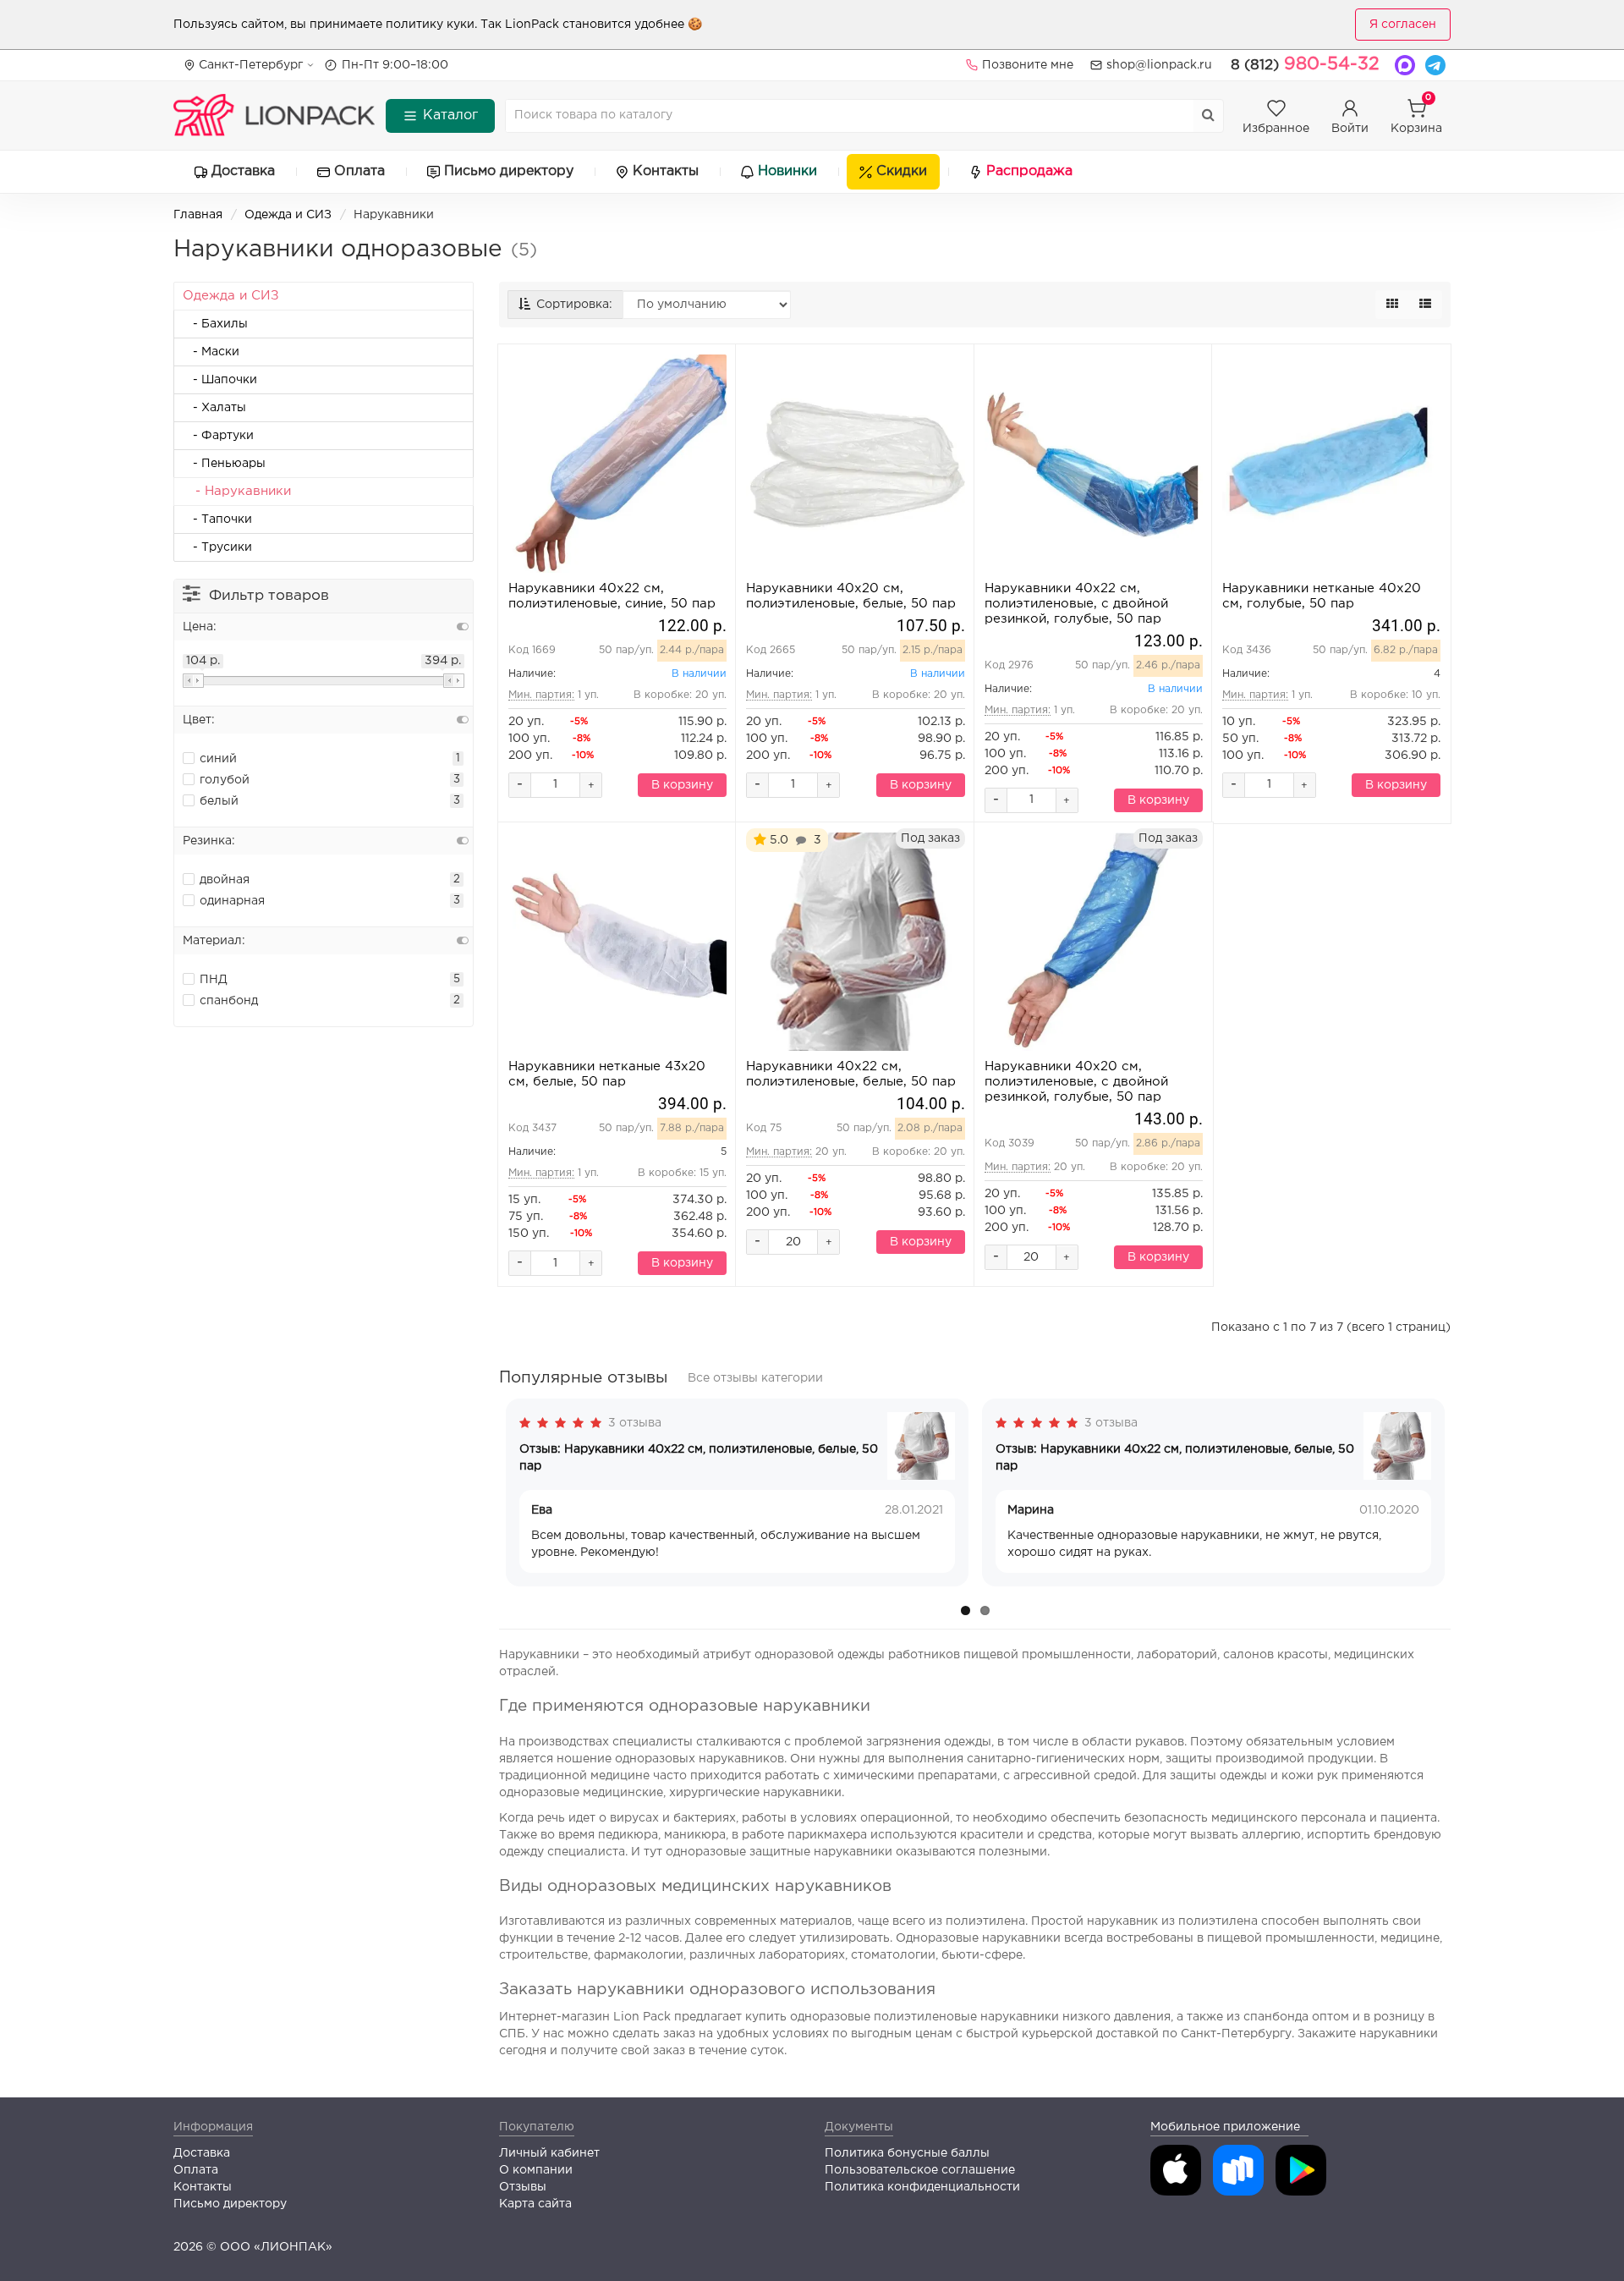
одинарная (232, 901)
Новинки (787, 171)
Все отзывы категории (755, 1378)
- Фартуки (218, 436)
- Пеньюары (224, 464)
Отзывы (523, 2187)
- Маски (211, 352)
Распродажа (1029, 171)
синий (218, 759)
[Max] (1405, 65)
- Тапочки (217, 519)
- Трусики (217, 547)
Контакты (666, 171)
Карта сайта (535, 2204)
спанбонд (229, 1001)
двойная (225, 880)
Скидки (902, 171)
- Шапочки (220, 380)
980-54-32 (1305, 64)
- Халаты (214, 408)
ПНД (214, 980)
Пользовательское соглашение (920, 2170)
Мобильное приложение (1225, 2127)
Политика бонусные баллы (907, 2153)
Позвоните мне (1028, 65)
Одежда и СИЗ (288, 215)
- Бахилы (215, 324)
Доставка (243, 171)
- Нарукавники (237, 491)
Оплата (359, 171)
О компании (536, 2170)
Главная (198, 215)
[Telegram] (1435, 65)
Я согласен (1403, 25)
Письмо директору (509, 171)
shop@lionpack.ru (1159, 65)
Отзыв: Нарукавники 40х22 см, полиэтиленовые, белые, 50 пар (699, 1458)
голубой (225, 780)
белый (219, 801)
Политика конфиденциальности (922, 2187)
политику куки (430, 25)
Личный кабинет (549, 2153)
